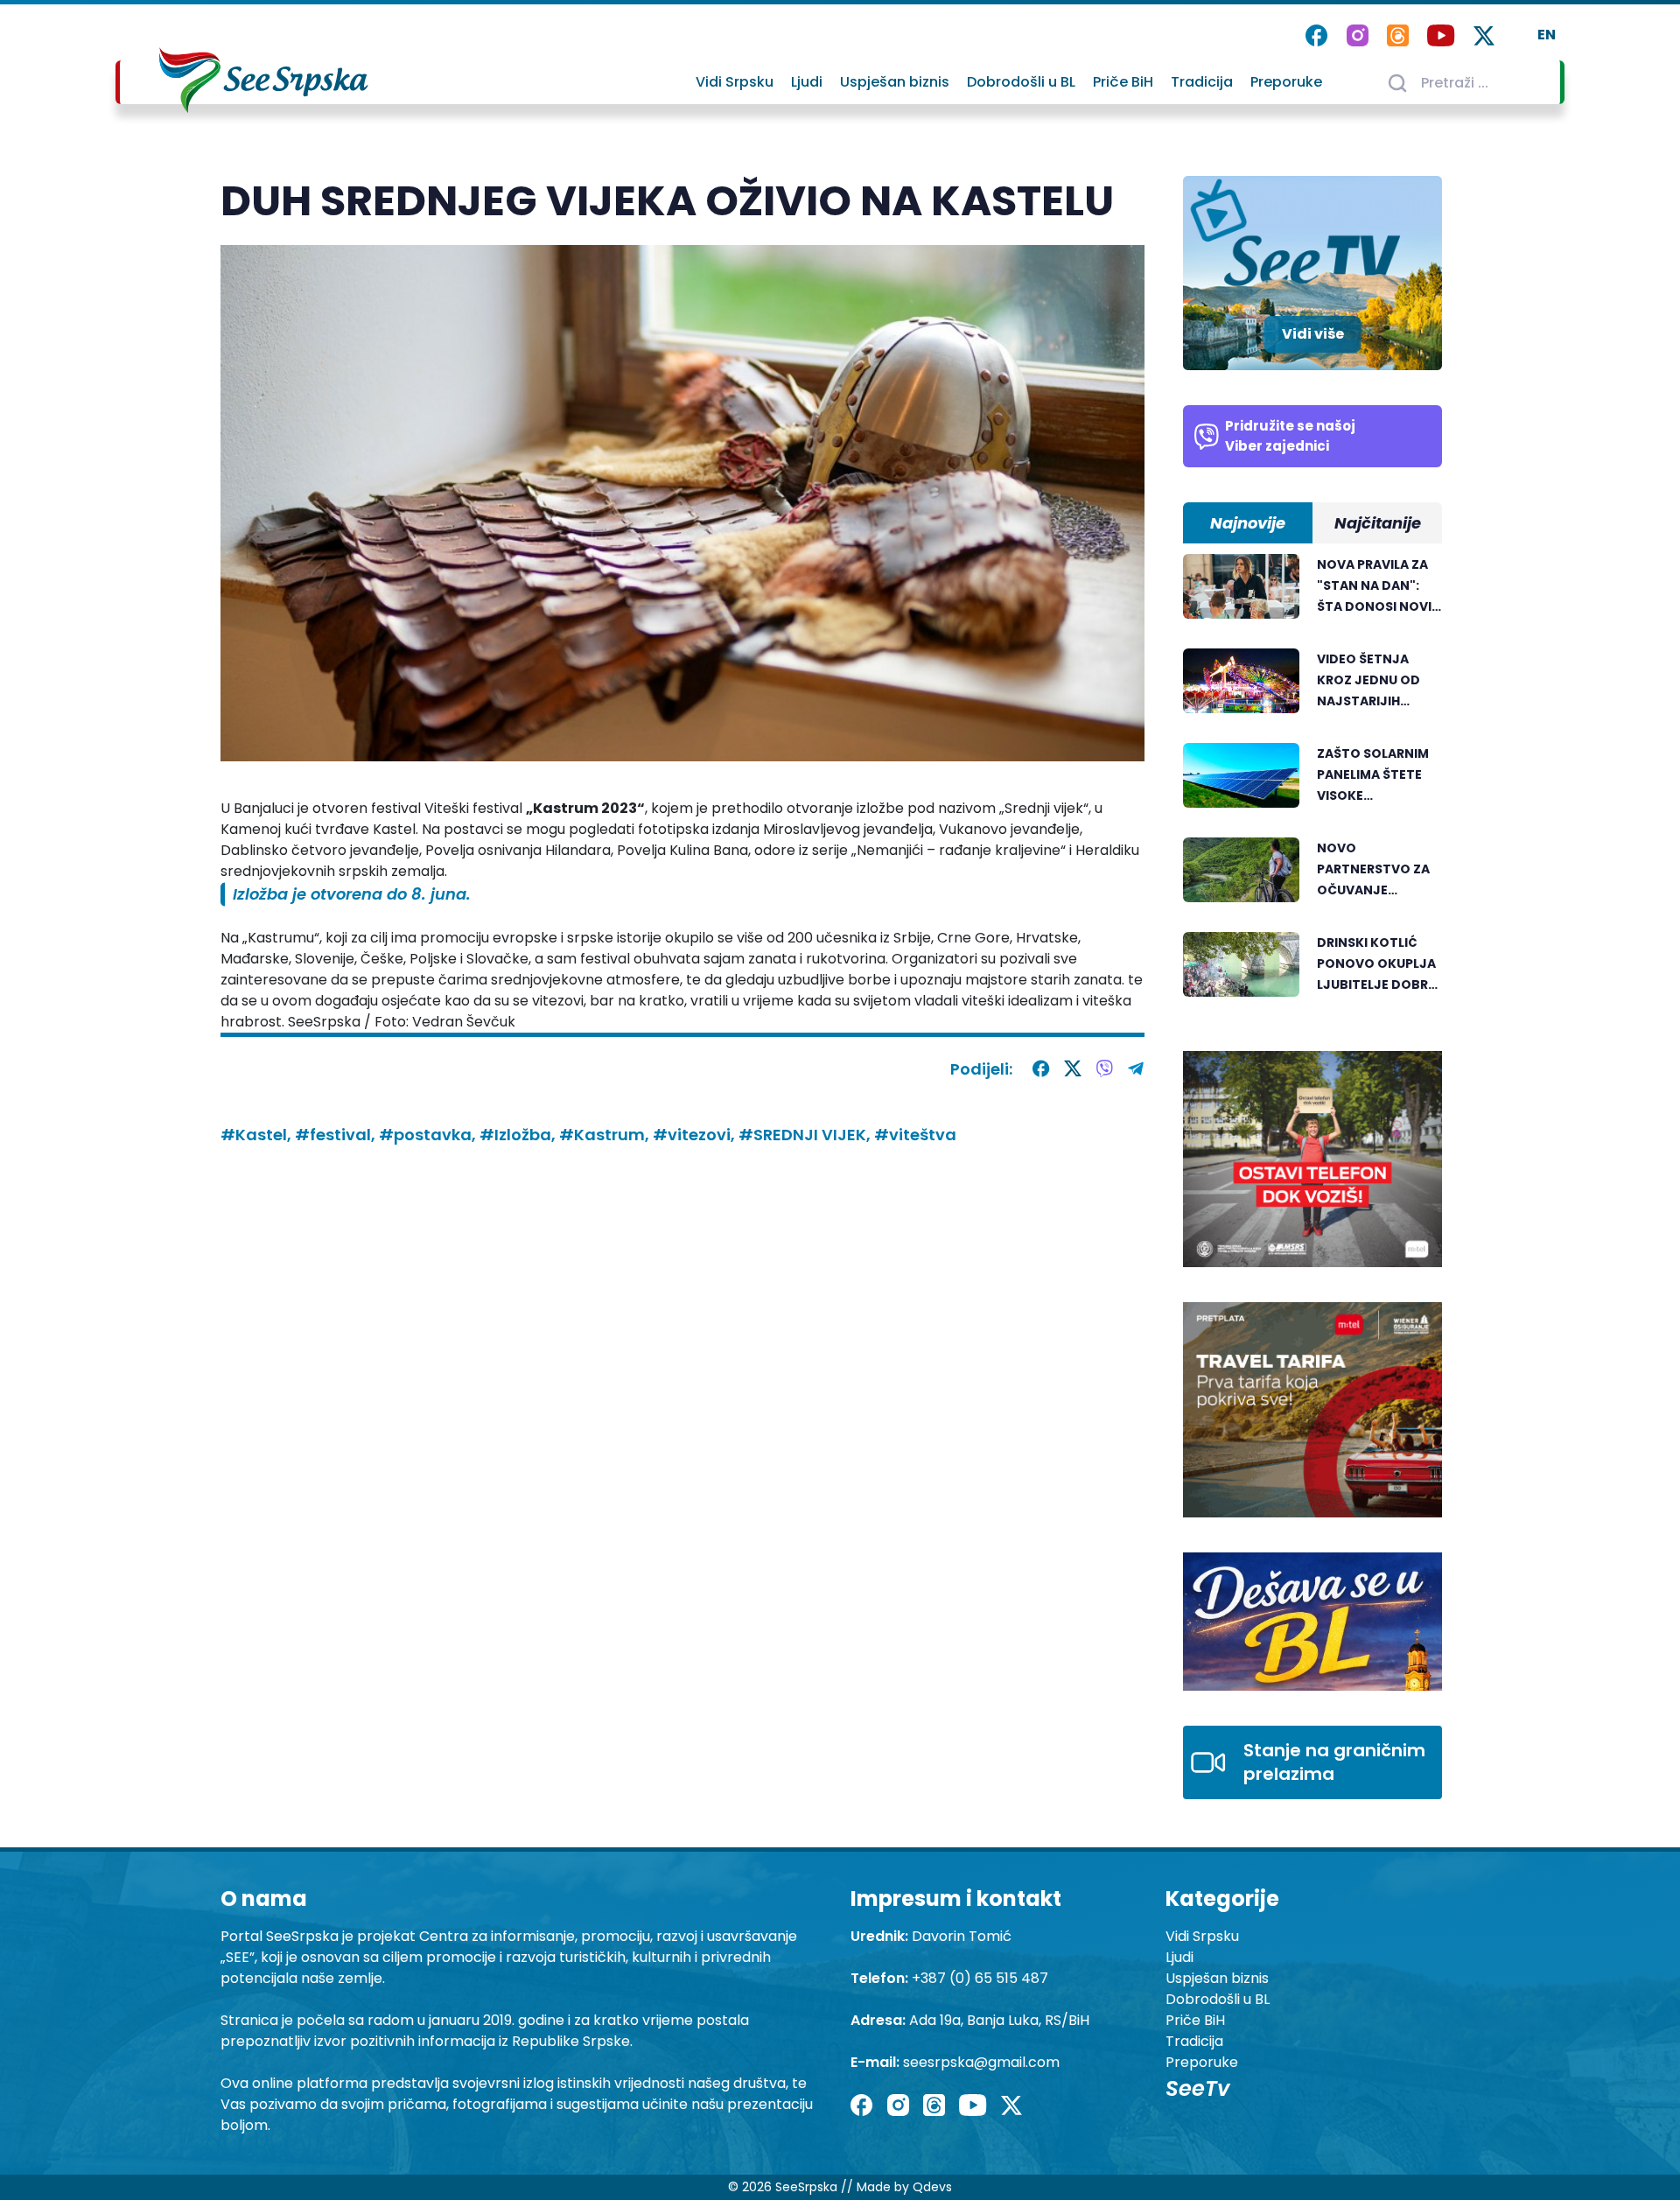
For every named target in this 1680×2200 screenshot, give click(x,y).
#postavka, (429, 1135)
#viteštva (915, 1135)
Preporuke (1286, 82)
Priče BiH (1123, 82)
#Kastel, (258, 1135)
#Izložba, (519, 1135)
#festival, (337, 1135)
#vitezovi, (696, 1135)
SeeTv (1197, 2088)
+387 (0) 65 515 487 (980, 1978)
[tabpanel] (1312, 785)
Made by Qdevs (904, 2187)
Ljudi (807, 82)
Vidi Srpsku (735, 82)
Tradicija (1202, 82)
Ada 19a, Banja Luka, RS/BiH (999, 2020)
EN (1547, 35)
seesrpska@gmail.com (981, 2062)
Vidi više (1313, 334)
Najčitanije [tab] (1378, 523)
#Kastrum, (606, 1135)
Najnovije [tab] (1248, 523)
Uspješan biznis (895, 82)
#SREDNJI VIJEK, (806, 1135)
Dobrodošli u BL (1021, 82)
